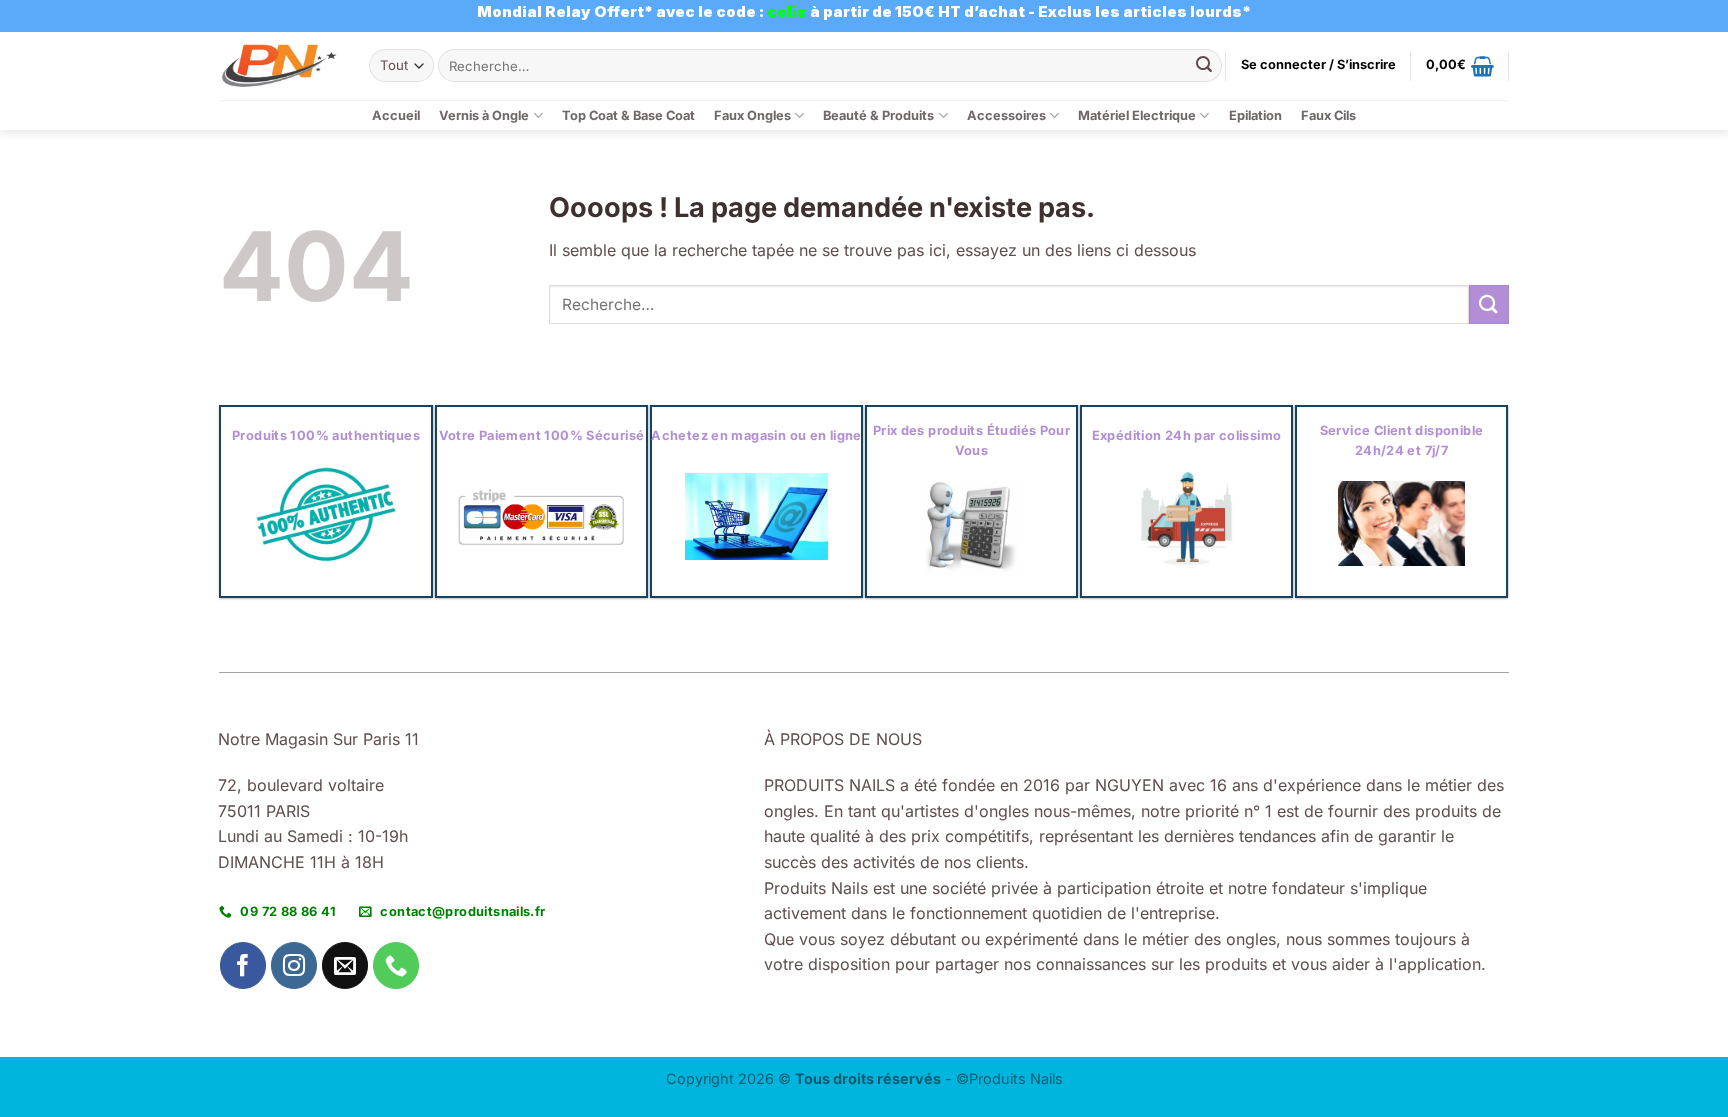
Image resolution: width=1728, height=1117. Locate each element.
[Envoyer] (1204, 66)
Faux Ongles (752, 115)
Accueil (396, 115)
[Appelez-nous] (396, 965)
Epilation (1255, 115)
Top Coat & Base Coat (628, 115)
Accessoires (1006, 115)
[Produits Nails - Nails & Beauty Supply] (279, 65)
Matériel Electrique (1137, 115)
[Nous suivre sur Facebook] (243, 965)
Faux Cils (1328, 115)
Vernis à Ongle (484, 115)
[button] (1318, 65)
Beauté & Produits (878, 115)
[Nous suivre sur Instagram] (294, 965)
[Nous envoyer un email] (345, 965)
